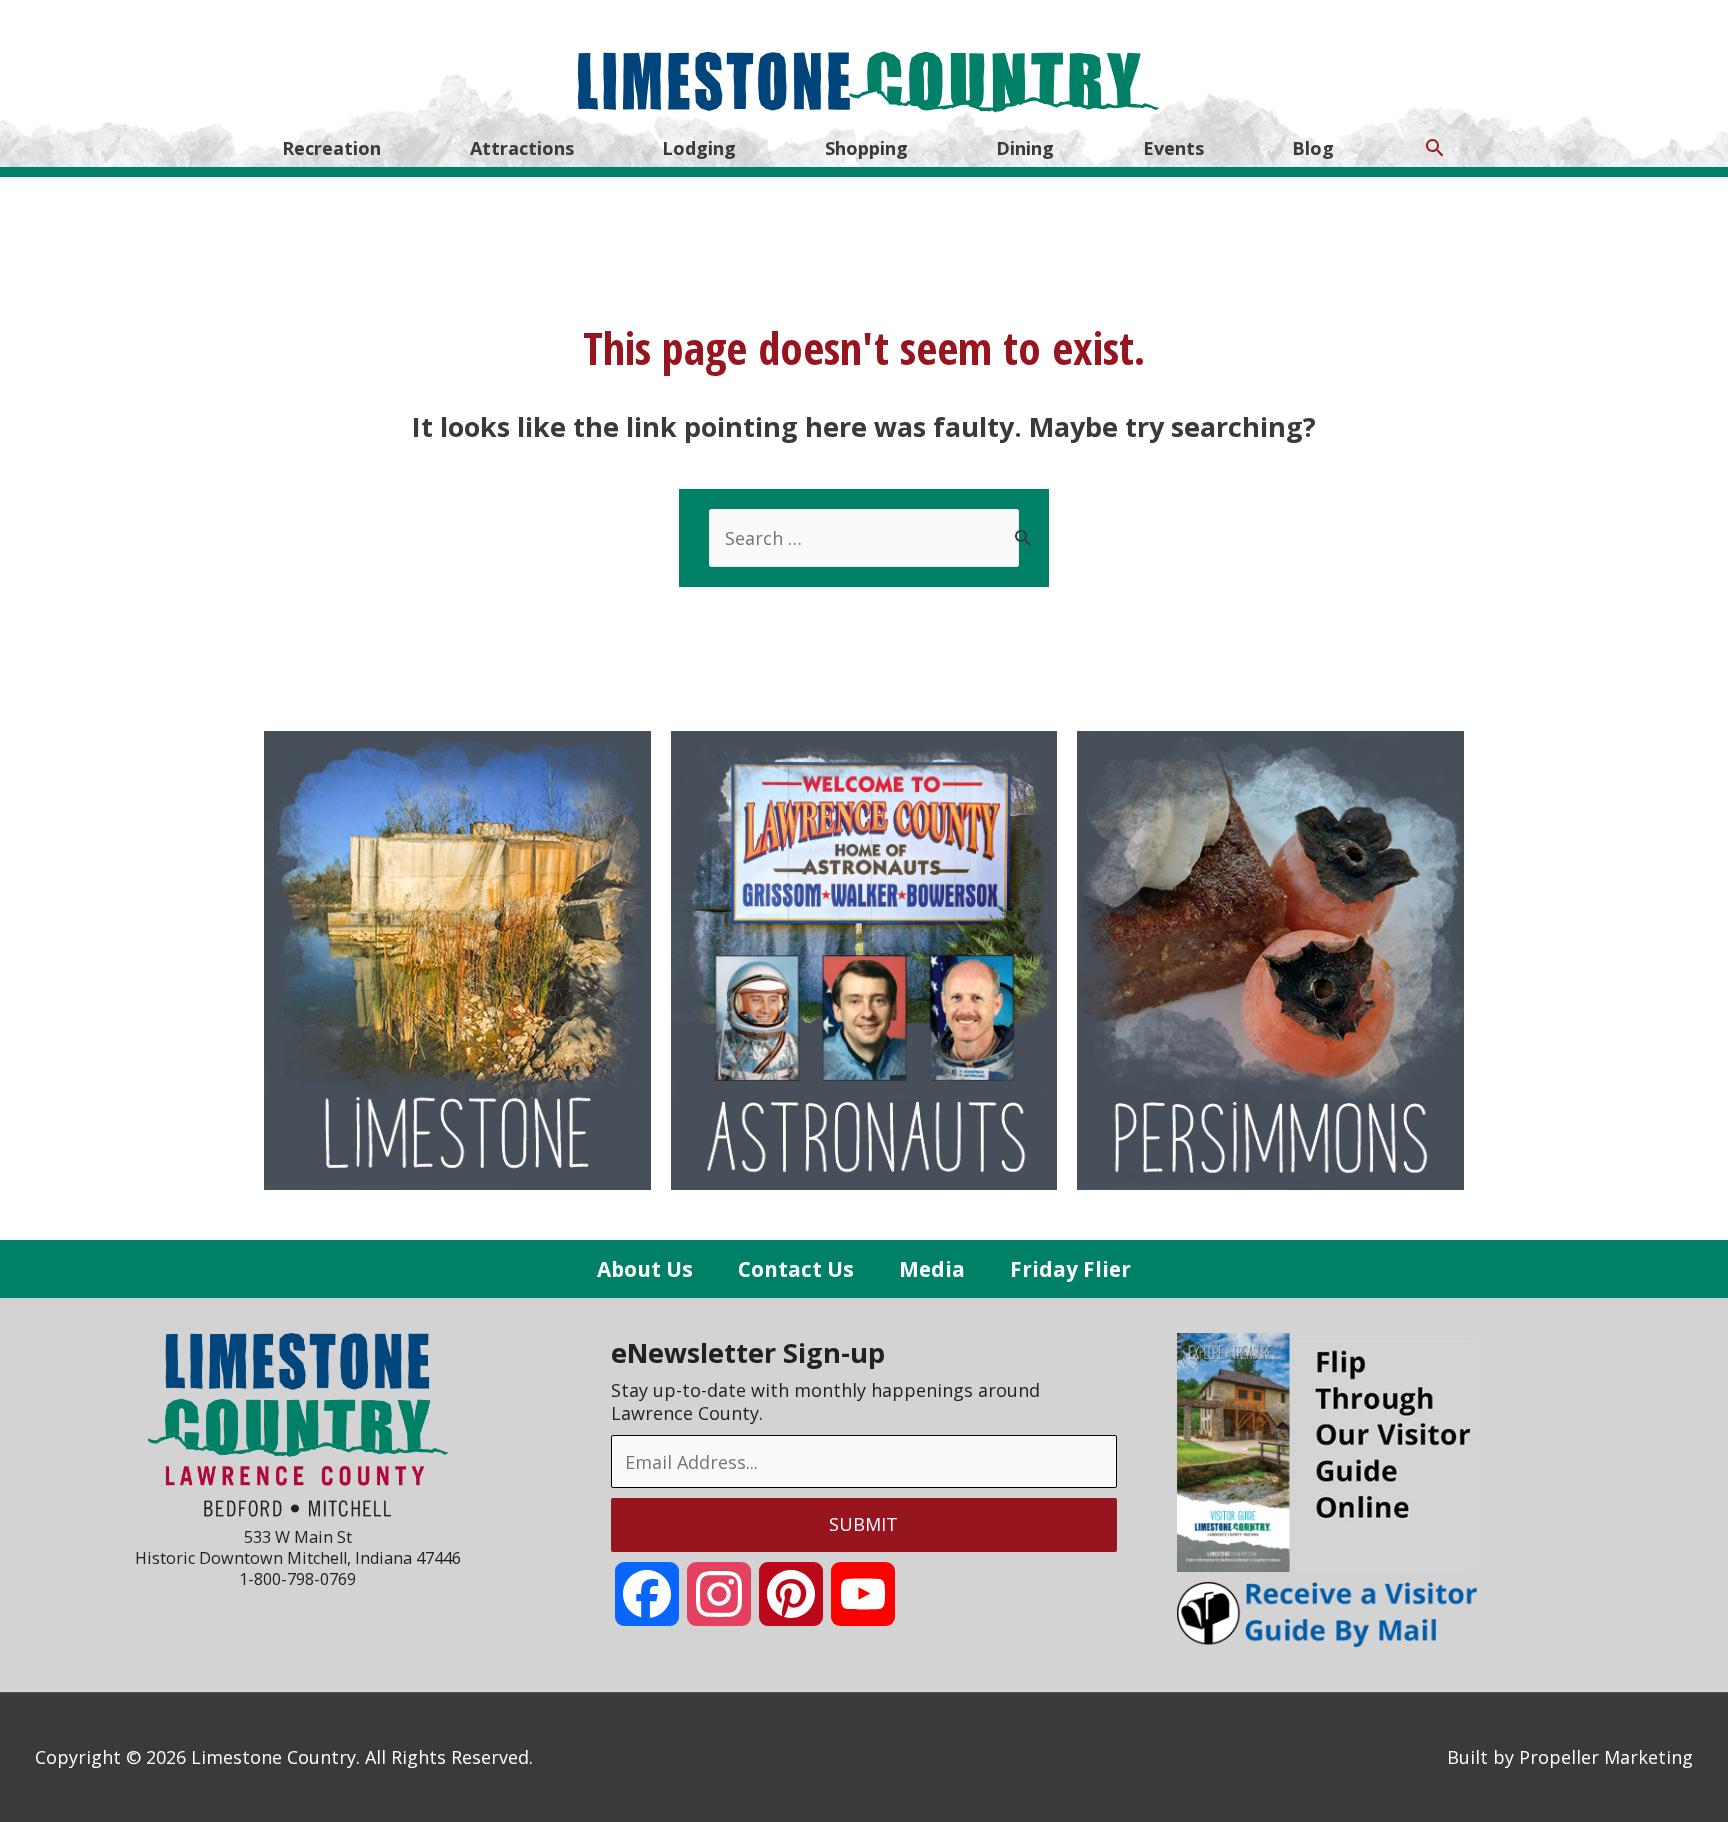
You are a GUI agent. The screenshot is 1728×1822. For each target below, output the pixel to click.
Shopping (866, 148)
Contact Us (796, 1269)
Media (932, 1269)
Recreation (331, 148)
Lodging (699, 148)
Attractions (522, 148)
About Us (645, 1269)
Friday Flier (1070, 1269)
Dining (1025, 148)
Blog (1313, 148)
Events (1173, 148)
